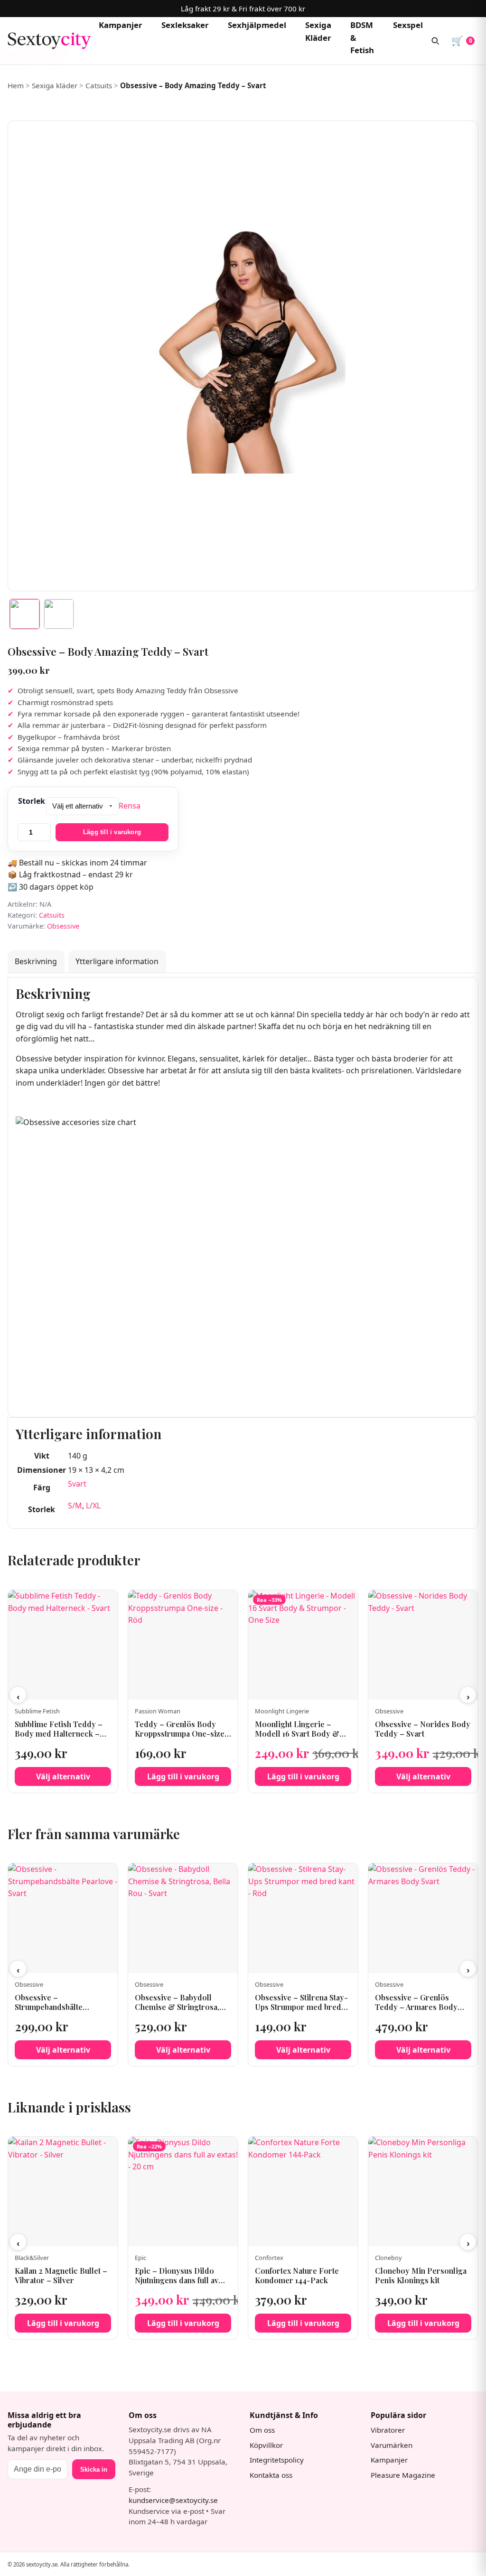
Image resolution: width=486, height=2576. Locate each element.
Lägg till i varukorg (112, 832)
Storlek (32, 801)
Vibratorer (388, 2430)
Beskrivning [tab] (36, 961)
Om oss (262, 2430)
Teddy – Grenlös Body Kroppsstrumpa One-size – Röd (183, 1734)
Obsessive (63, 926)
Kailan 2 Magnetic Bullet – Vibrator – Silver (61, 2276)
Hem (16, 85)
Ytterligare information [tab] (117, 961)
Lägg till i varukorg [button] (183, 1776)
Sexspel (408, 25)
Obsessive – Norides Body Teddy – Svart (423, 1729)
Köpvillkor (266, 2445)
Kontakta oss (271, 2475)
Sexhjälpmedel (257, 25)
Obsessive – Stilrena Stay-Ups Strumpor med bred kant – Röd (301, 2007)
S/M (75, 1506)
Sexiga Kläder (318, 31)
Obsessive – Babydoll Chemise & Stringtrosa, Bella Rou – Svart (177, 2007)
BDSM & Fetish (362, 38)
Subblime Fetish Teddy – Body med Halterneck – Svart (59, 1734)
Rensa (130, 806)
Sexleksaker (185, 25)
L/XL (93, 1506)
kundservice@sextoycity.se (173, 2500)
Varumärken (392, 2445)
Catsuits (99, 85)
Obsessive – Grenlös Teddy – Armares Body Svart (416, 2007)
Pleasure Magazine (403, 2475)
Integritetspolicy (277, 2460)
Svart (77, 1484)
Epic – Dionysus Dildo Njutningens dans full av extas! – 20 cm (177, 2281)
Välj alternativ (63, 1776)
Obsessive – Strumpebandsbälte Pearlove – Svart (49, 2007)
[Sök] (435, 41)
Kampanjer (121, 25)
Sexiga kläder (55, 85)
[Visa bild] (25, 614)
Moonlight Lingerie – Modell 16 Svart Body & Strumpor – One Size (297, 1734)
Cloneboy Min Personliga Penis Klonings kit (421, 2276)
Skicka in (94, 2469)
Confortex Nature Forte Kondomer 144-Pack (297, 2276)
